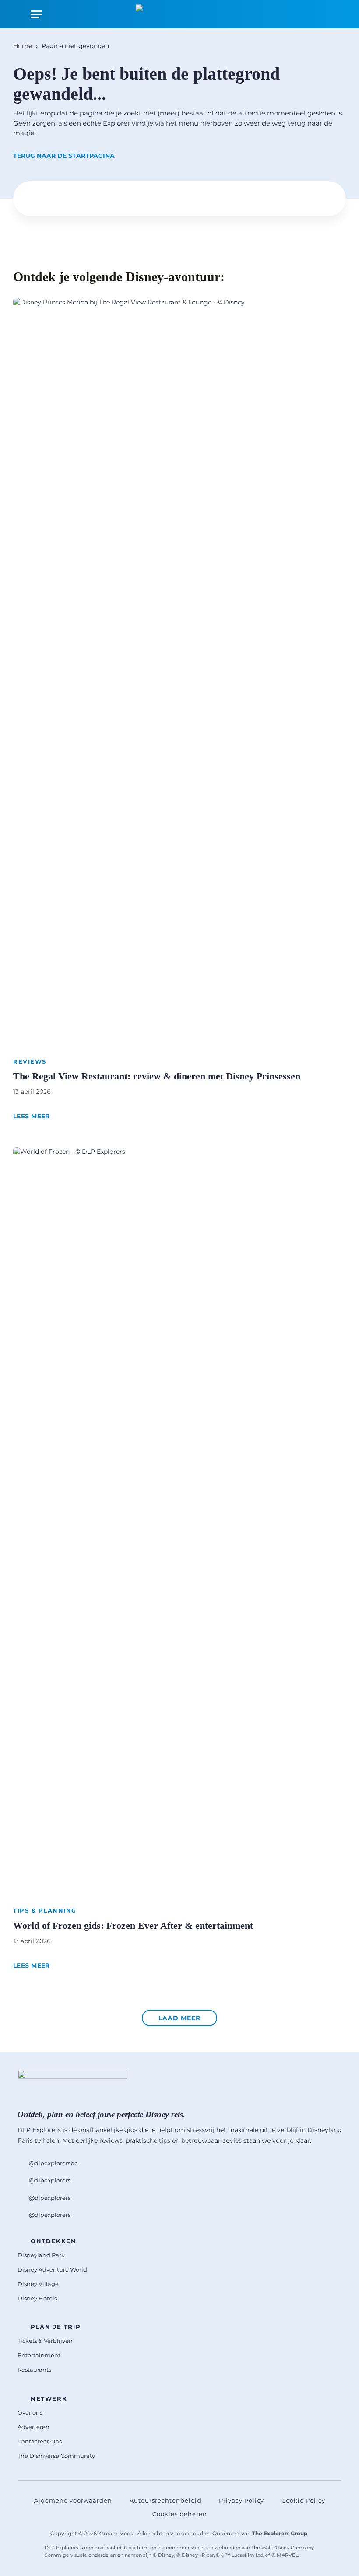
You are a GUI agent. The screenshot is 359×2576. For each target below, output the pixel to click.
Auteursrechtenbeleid (165, 2500)
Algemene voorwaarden (73, 2500)
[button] (179, 2018)
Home (23, 46)
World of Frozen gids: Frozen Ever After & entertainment (133, 1925)
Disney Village (38, 2284)
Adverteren (33, 2427)
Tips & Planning (45, 1910)
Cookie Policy (303, 2500)
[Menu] (36, 14)
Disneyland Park (41, 2255)
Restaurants (34, 2370)
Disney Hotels (37, 2298)
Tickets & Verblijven (45, 2341)
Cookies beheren (180, 2514)
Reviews (30, 1061)
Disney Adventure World (52, 2269)
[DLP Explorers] (179, 14)
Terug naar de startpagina (64, 156)
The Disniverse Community (56, 2456)
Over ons (30, 2412)
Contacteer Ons (40, 2441)
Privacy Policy (241, 2500)
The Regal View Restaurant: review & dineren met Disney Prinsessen (157, 1076)
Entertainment (39, 2355)
